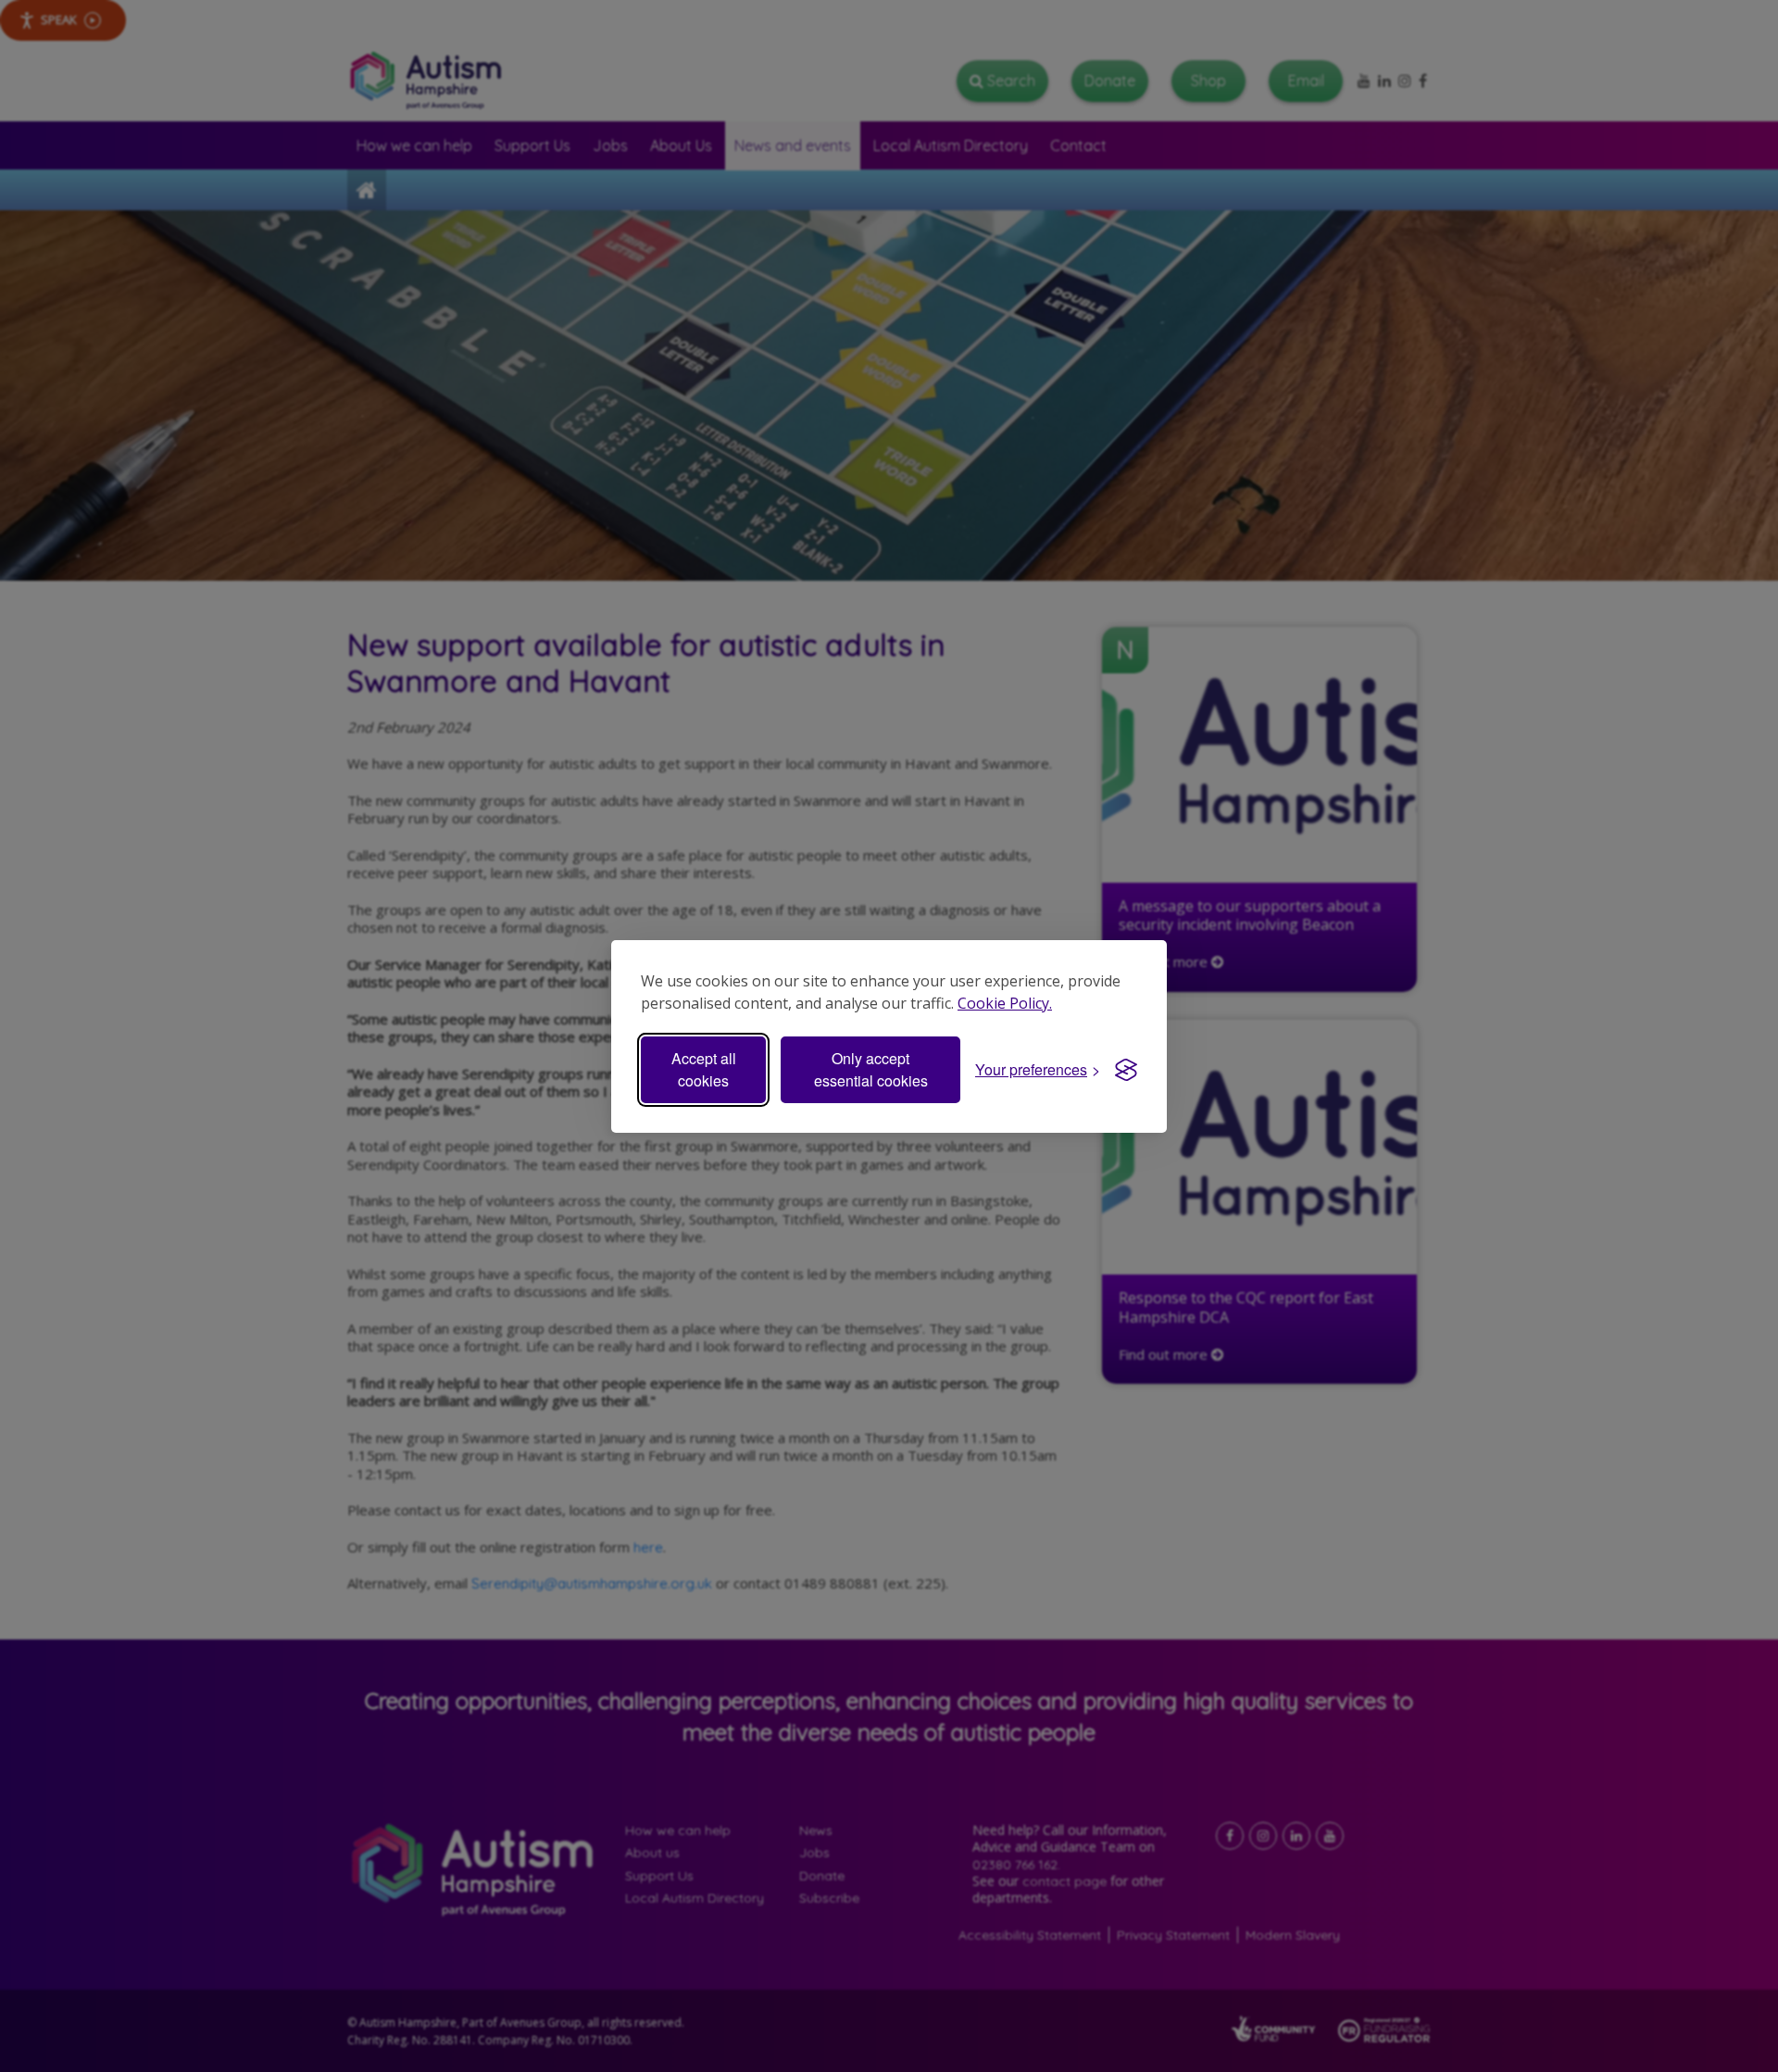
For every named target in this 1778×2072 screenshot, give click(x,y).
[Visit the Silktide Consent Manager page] (1126, 1070)
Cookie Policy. (1005, 1003)
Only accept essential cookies (871, 1069)
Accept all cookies (704, 1069)
